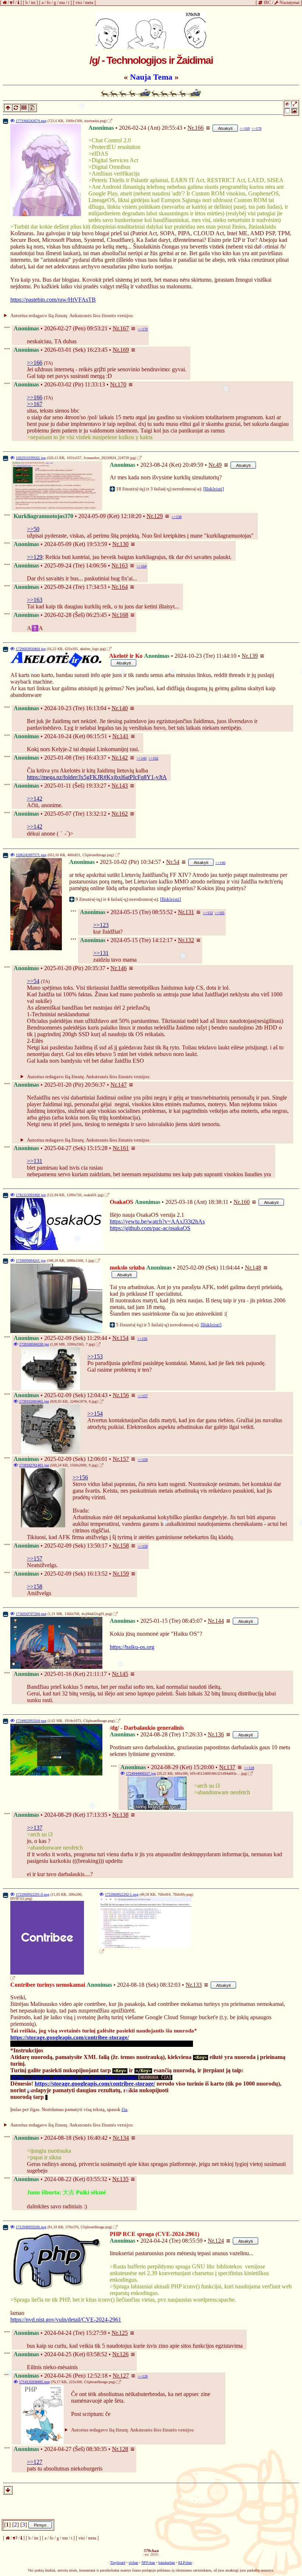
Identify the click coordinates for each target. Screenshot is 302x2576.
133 (197, 1985)
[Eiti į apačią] (8, 2490)
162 (123, 814)
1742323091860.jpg (31, 1195)
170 (122, 384)
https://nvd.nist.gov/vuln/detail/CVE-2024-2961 (66, 2320)
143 (123, 786)
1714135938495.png (34, 2382)
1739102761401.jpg (34, 1465)
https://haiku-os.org (132, 1647)
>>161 (220, 913)
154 (124, 1338)
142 (123, 758)
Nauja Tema (151, 77)
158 (124, 1546)
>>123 (101, 925)
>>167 (35, 404)
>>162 (153, 758)
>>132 (208, 913)
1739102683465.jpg (34, 1401)
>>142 (35, 799)
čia (124, 2109)
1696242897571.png (31, 855)
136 (220, 1734)
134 (124, 2138)
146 (122, 968)
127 (124, 2376)
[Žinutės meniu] (208, 128)
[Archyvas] (32, 107)
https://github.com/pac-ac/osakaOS (150, 1228)
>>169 (245, 129)
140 (123, 708)
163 (123, 565)
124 (220, 2241)
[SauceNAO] (122, 121)
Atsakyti (225, 128)
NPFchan (148, 2563)
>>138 (249, 1768)
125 (123, 2333)
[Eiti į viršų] (7, 107)
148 (257, 1268)
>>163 (35, 600)
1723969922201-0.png (33, 1894)
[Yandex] (128, 121)
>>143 (142, 758)
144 (220, 1621)
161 (124, 1148)
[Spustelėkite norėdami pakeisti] (151, 30)
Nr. (191, 128)
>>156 (142, 1339)
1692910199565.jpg (31, 458)
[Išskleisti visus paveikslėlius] (295, 105)
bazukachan (167, 2563)
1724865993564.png (31, 1721)
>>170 (257, 129)
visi (79, 3)
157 (124, 1459)
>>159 (143, 1546)
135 (124, 2179)
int (33, 3)
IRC (267, 3)
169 (124, 350)
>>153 (95, 1356)
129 (158, 516)
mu (62, 3)
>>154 (95, 1414)
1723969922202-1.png (122, 1894)
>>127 (35, 2462)
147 (122, 1085)
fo (49, 3)
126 (124, 2354)
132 (190, 940)
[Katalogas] (23, 107)
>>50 (33, 529)
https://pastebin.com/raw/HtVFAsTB (53, 300)
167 (124, 328)
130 (124, 544)
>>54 (33, 981)
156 (124, 1395)
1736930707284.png (31, 1614)
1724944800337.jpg (141, 1773)
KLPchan (185, 2563)
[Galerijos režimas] (291, 113)
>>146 (220, 863)
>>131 (101, 953)
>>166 (35, 363)
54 (176, 862)
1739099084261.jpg (31, 1261)
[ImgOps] (116, 121)
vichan (133, 2563)
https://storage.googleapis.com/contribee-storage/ (70, 2037)
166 (199, 128)
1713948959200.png (31, 2227)
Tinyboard (118, 2563)
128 (124, 2449)
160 (245, 1202)
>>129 (35, 557)
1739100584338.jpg (34, 1344)
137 (231, 1767)
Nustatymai (289, 3)
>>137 (35, 1828)
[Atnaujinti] (15, 107)
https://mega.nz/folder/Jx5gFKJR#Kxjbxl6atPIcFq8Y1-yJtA (97, 777)
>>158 (143, 1460)
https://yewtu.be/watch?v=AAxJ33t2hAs (157, 1221)
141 (124, 736)
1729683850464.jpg (31, 649)
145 (124, 1674)
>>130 (177, 517)
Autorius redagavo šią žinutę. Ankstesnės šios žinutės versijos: (72, 315)
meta (89, 3)
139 (253, 656)
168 (124, 615)
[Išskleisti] (214, 489)
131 (190, 912)
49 (219, 465)
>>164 (142, 566)
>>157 (143, 1396)
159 (124, 1574)
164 (123, 587)
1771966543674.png (31, 121)
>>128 (143, 2376)
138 (124, 1815)
